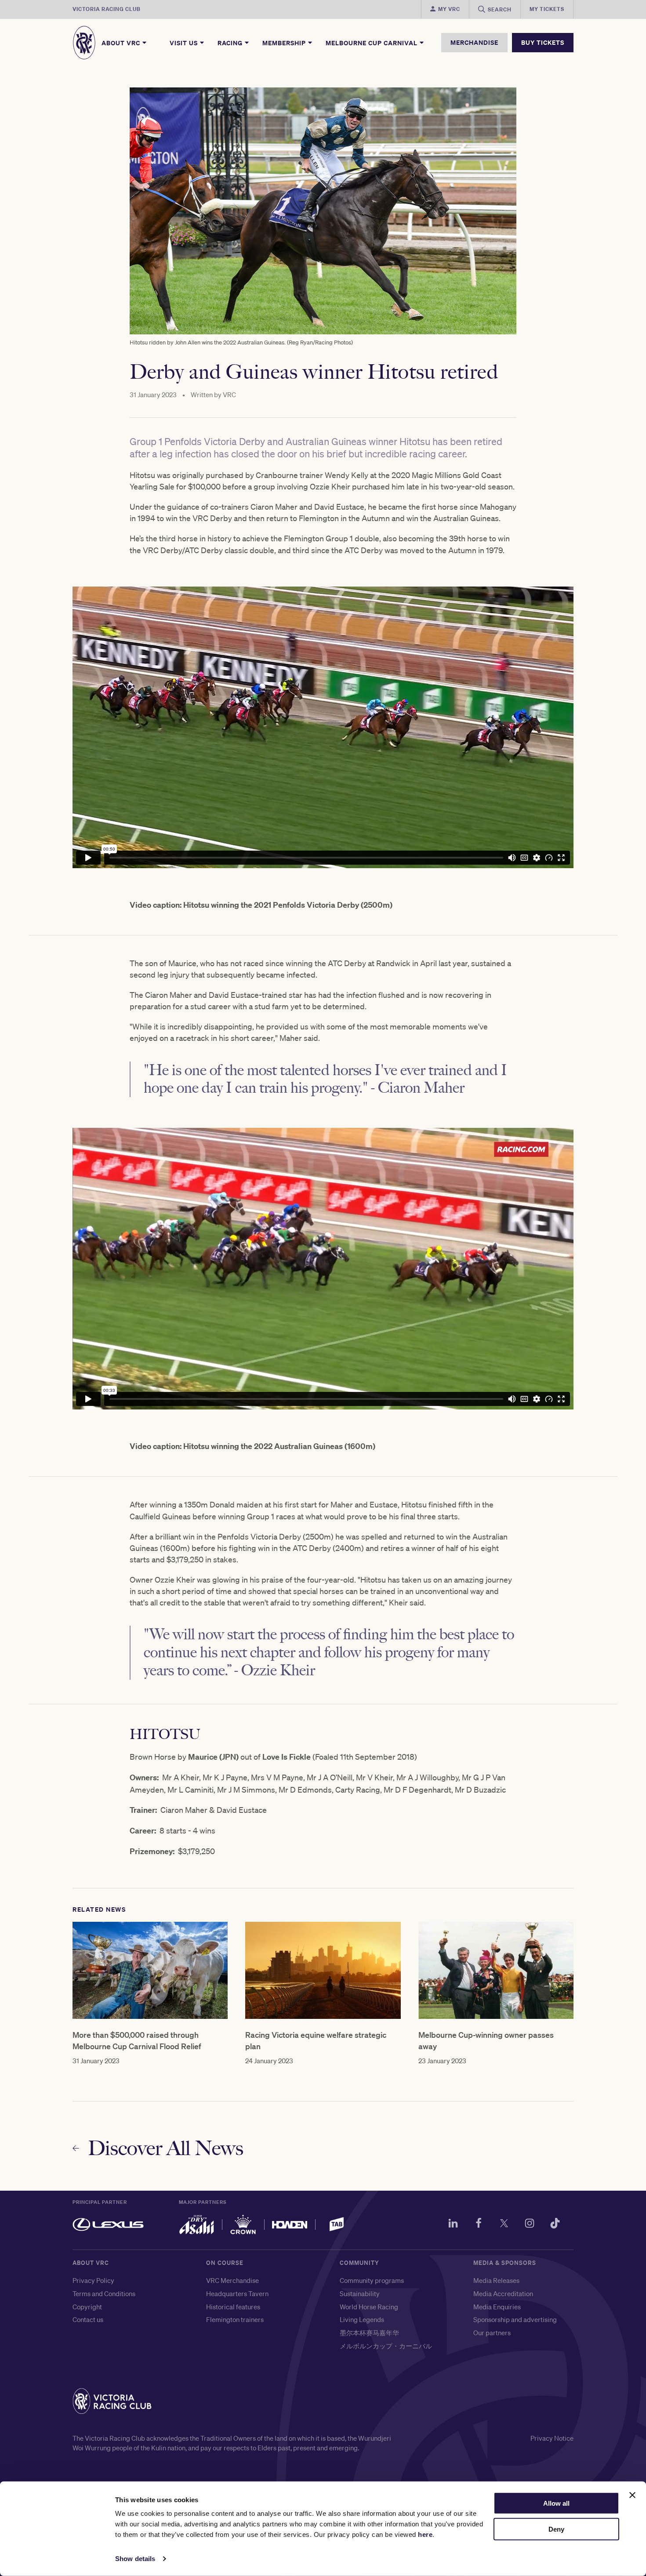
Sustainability (360, 2293)
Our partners (492, 2333)
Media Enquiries (497, 2307)
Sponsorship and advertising (515, 2319)
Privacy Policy (93, 2280)
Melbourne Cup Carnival (372, 43)
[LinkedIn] (453, 2225)
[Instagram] (530, 2225)
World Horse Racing (369, 2307)
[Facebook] (479, 2225)
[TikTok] (555, 2225)
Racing (231, 43)
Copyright (87, 2307)
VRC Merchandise (232, 2280)
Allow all (556, 2503)
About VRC (122, 43)
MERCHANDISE (474, 42)
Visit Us (185, 43)
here (425, 2534)
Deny (556, 2529)
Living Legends (362, 2319)
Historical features (233, 2307)
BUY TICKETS (543, 42)
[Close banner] (632, 2495)
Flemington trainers (235, 2319)
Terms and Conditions (104, 2293)
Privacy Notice (552, 2438)
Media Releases (496, 2280)
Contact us (88, 2319)
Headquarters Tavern (237, 2293)
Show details (135, 2559)
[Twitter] (504, 2225)
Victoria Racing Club (107, 9)
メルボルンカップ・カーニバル (386, 2346)
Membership (285, 43)
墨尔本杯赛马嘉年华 (369, 2333)
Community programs (372, 2280)
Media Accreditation (503, 2293)
